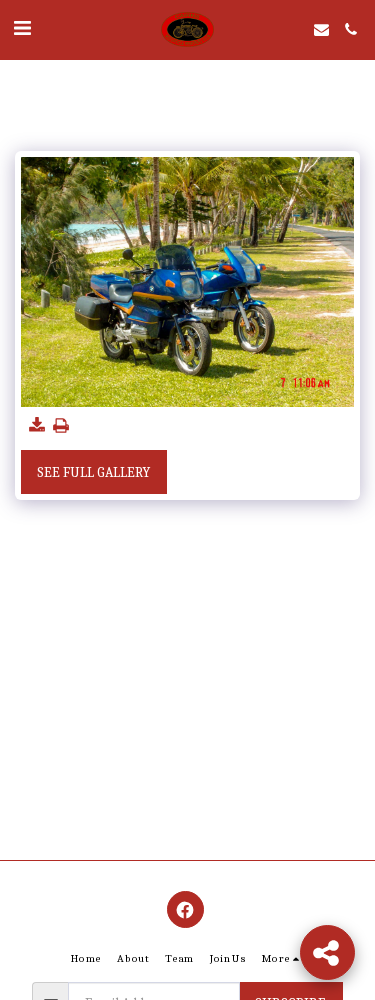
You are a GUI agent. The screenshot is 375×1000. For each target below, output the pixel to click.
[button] (22, 28)
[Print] (62, 426)
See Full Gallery (93, 472)
